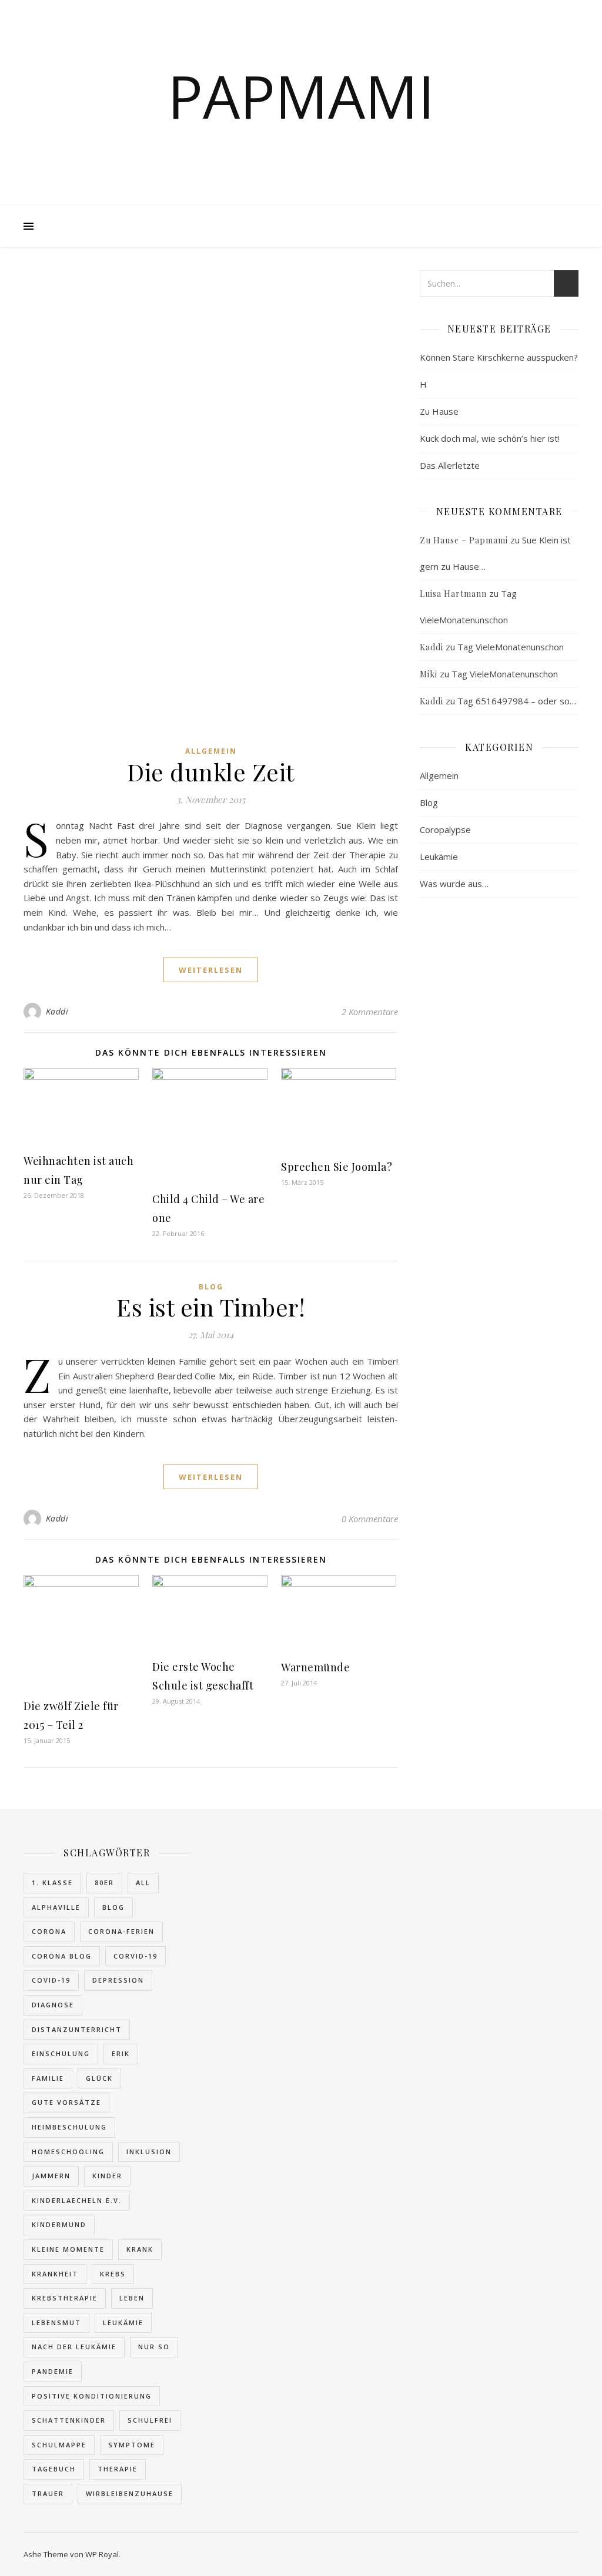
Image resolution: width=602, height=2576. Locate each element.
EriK (121, 2053)
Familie (48, 2078)
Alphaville (56, 1907)
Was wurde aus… (454, 884)
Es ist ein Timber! (211, 1307)
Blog (211, 1287)
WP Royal (102, 2554)
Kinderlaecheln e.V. (77, 2200)
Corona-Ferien (121, 1931)
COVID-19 (51, 1980)
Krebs (113, 2274)
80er (104, 1883)
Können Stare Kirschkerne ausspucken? (499, 357)
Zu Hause (439, 411)
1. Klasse (52, 1883)
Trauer (48, 2493)
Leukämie (439, 857)
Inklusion (149, 2152)
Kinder (107, 2176)
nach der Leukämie (74, 2347)
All (143, 1883)
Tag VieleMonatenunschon (511, 647)
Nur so (154, 2347)
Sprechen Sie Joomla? (337, 1167)
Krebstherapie (65, 2298)
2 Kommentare (370, 1012)
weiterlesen (211, 970)
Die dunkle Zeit (211, 772)
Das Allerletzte (450, 465)
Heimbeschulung (69, 2127)
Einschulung (61, 2053)
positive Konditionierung (92, 2396)
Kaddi (57, 1011)
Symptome (132, 2445)
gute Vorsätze (66, 2102)
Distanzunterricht (77, 2029)
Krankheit (55, 2274)
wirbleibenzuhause (130, 2493)
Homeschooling (68, 2152)
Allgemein (211, 751)
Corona (49, 1931)
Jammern (51, 2176)
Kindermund (59, 2224)
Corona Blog (62, 1956)
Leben (132, 2298)
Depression (118, 1980)
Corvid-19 (136, 1956)
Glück (99, 2078)
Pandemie (53, 2371)
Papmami (301, 96)
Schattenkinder (69, 2420)
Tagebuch (54, 2469)
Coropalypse (445, 829)
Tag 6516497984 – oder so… (517, 701)
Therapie (118, 2469)
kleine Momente (68, 2249)
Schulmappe (59, 2445)
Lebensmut (56, 2323)
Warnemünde (315, 1667)
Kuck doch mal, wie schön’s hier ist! (490, 438)
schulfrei (150, 2420)
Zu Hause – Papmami (464, 540)
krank (140, 2249)
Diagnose (53, 2005)
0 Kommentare (370, 1519)
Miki (429, 674)
